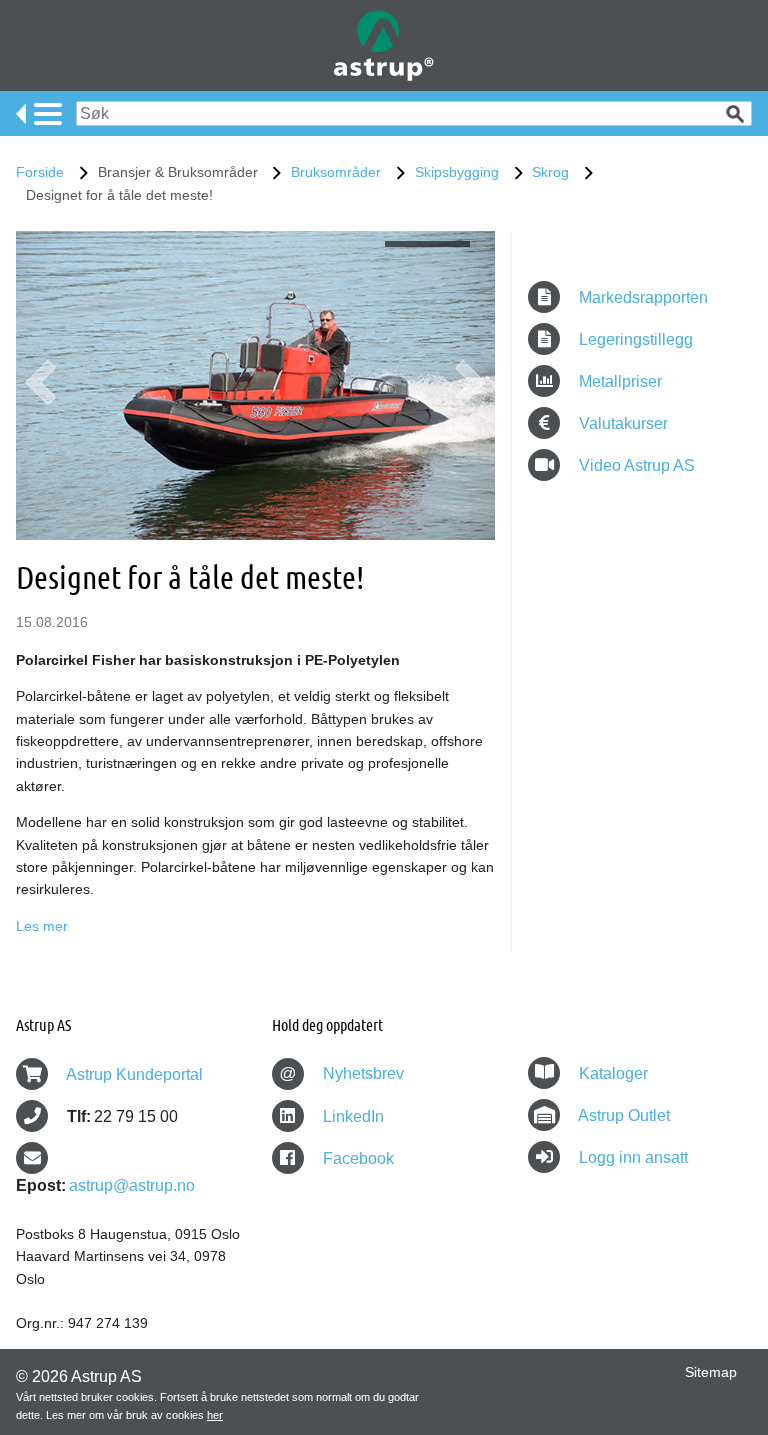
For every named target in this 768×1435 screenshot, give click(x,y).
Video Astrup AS (635, 465)
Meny (39, 114)
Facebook (356, 1158)
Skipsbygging (457, 172)
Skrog (550, 172)
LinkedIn (351, 1116)
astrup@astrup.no (132, 1185)
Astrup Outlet (624, 1115)
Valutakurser (621, 423)
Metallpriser (618, 381)
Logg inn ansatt (633, 1157)
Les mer (42, 926)
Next (470, 390)
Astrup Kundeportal (134, 1074)
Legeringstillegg (634, 339)
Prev (41, 390)
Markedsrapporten (641, 297)
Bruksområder (336, 172)
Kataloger (613, 1073)
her (215, 1415)
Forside (40, 172)
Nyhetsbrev (341, 1073)
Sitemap (711, 1372)
